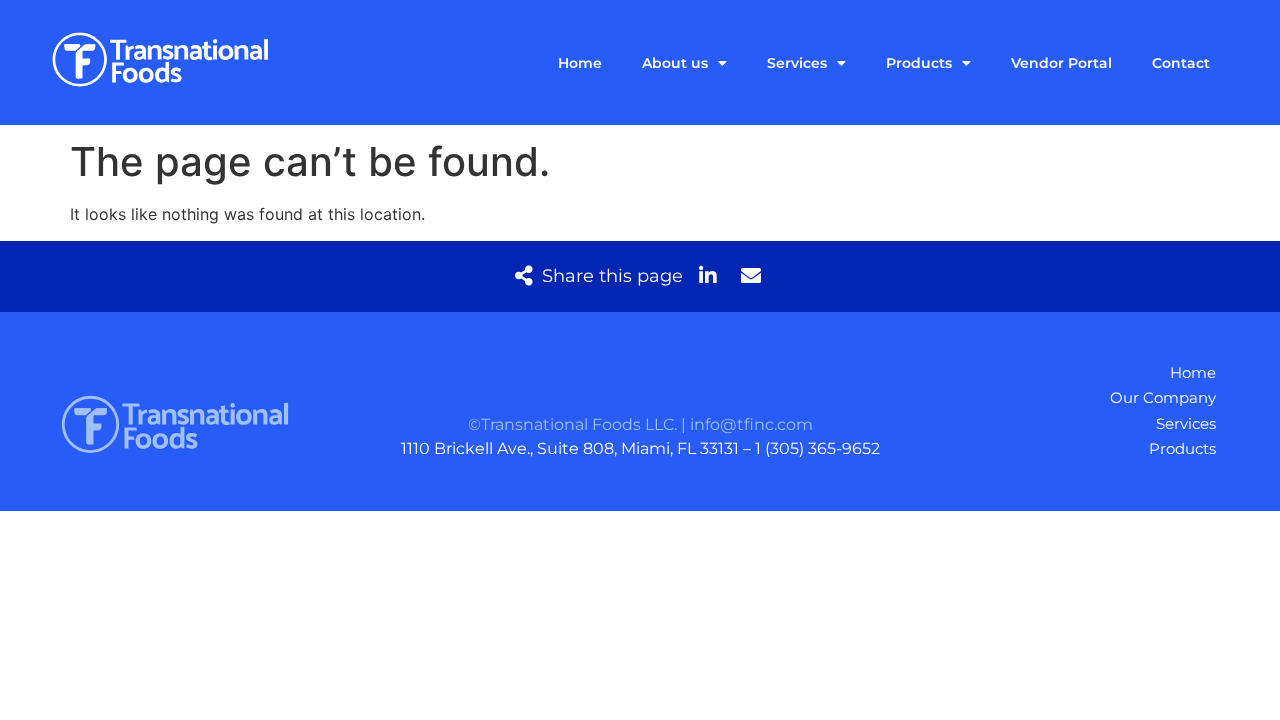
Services (797, 63)
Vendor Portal (1061, 63)
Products (919, 63)
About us (675, 63)
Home (580, 63)
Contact (1181, 63)
